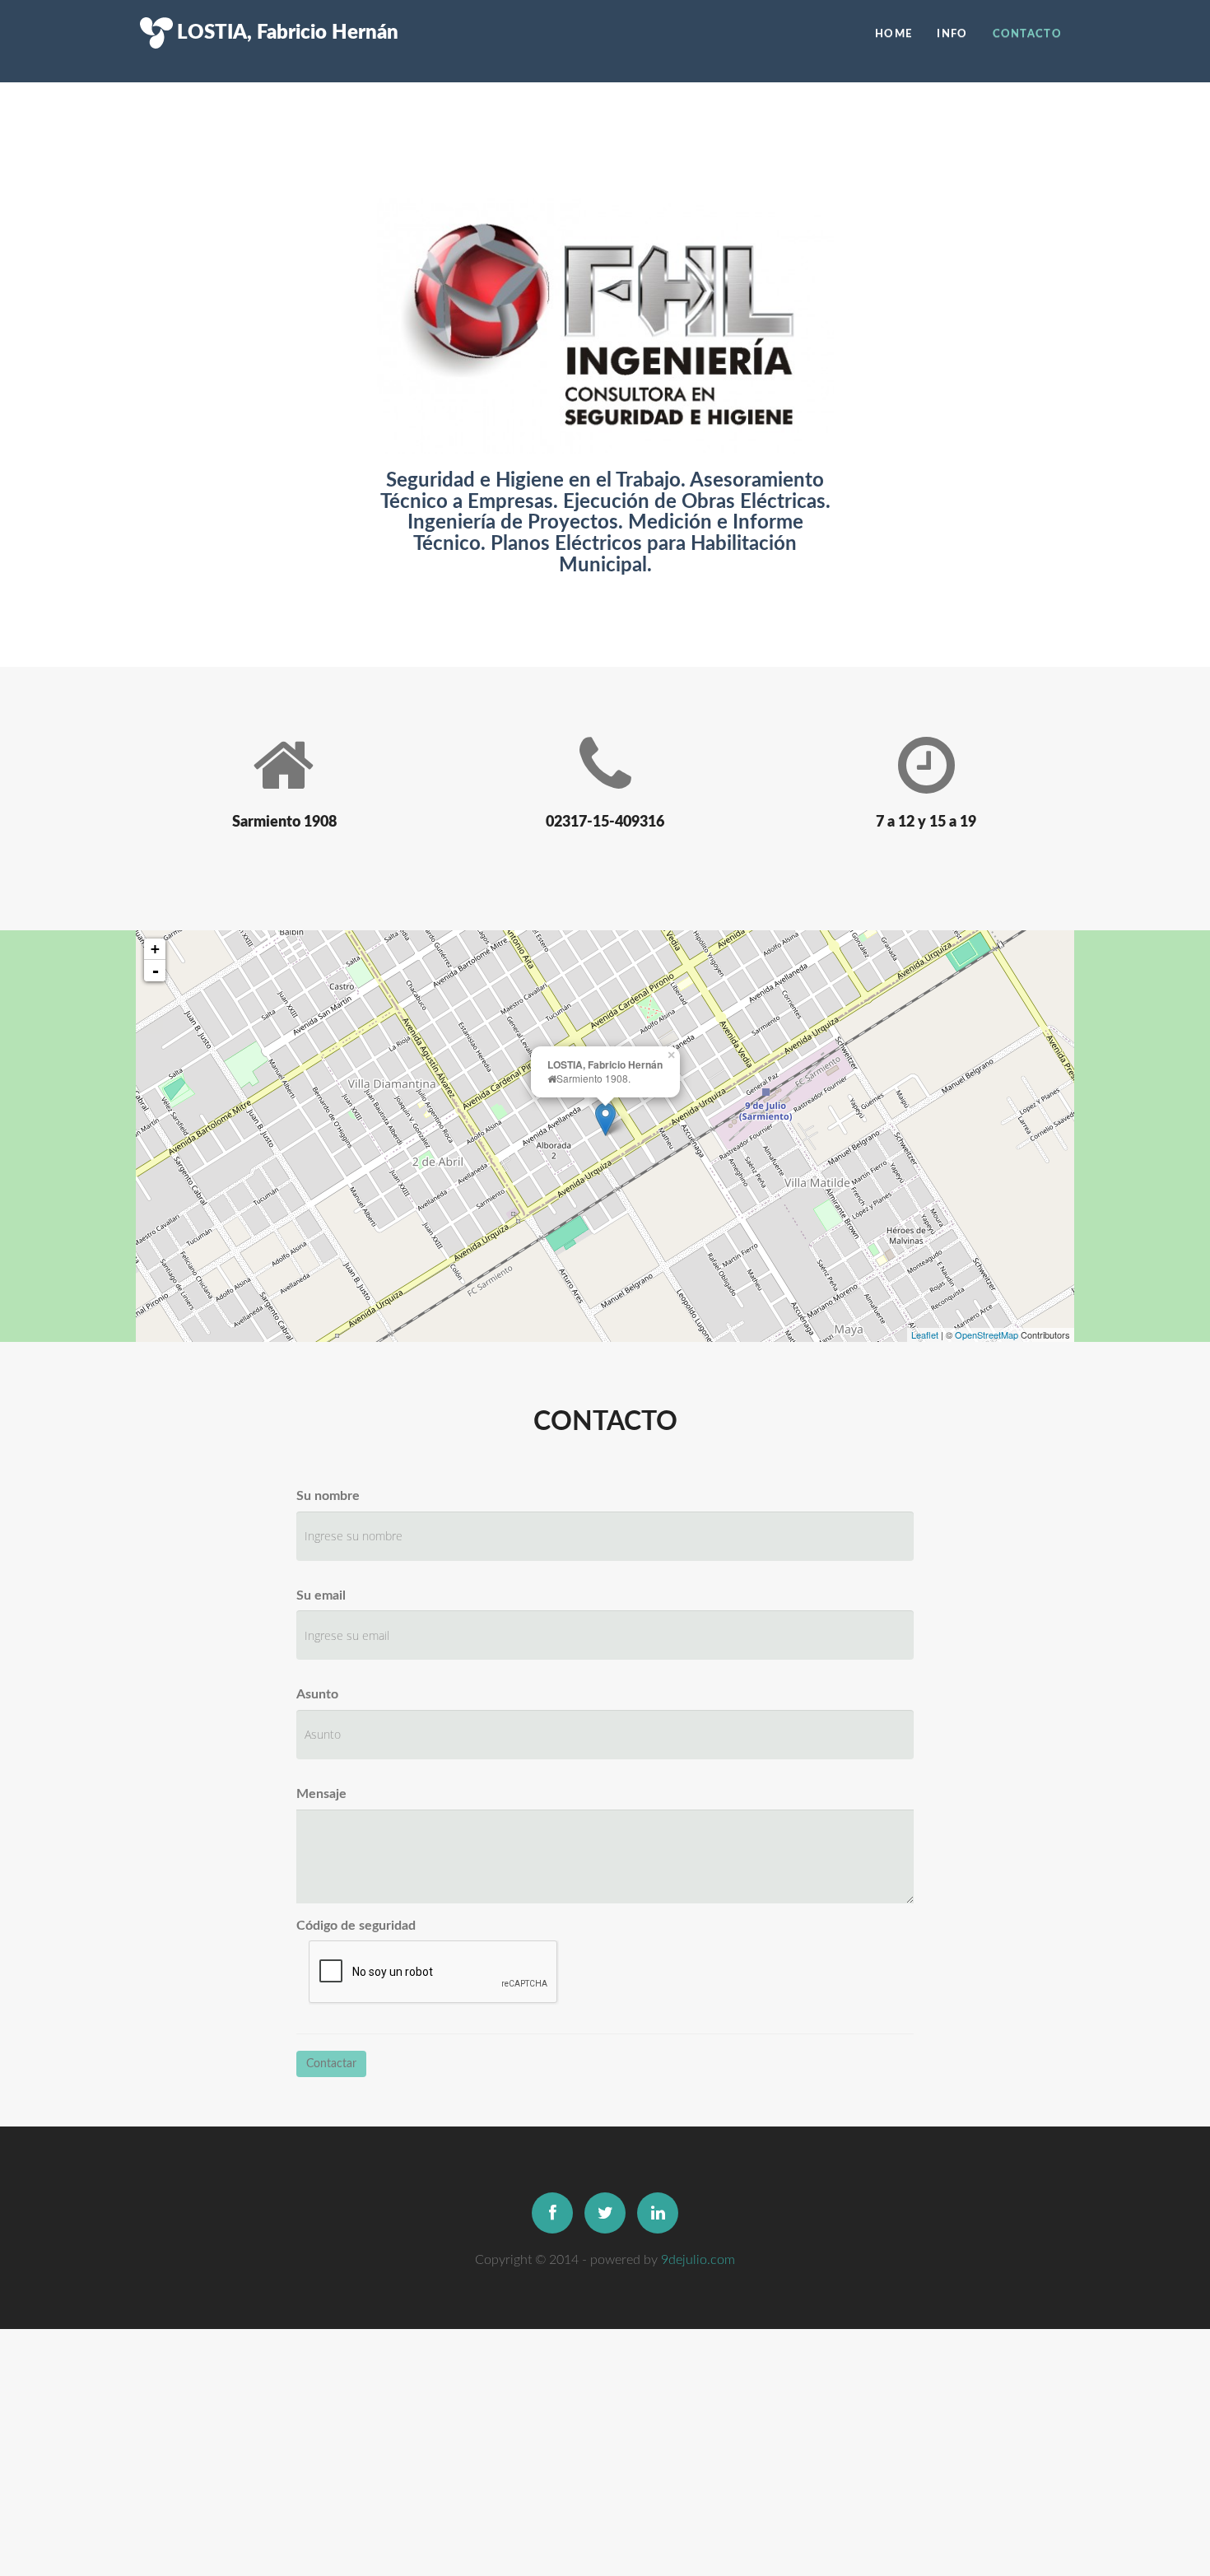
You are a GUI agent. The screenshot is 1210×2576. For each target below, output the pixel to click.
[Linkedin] (658, 2213)
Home (894, 34)
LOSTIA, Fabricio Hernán (279, 8)
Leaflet (925, 1335)
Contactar (331, 2064)
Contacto (1027, 34)
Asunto (317, 1694)
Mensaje (321, 1794)
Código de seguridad (356, 1926)
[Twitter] (605, 2213)
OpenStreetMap (987, 1335)
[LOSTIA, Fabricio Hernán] (605, 1119)
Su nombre (328, 1496)
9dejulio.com (698, 2260)
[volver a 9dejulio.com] (148, 8)
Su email (321, 1595)
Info (952, 34)
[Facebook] (552, 2213)
